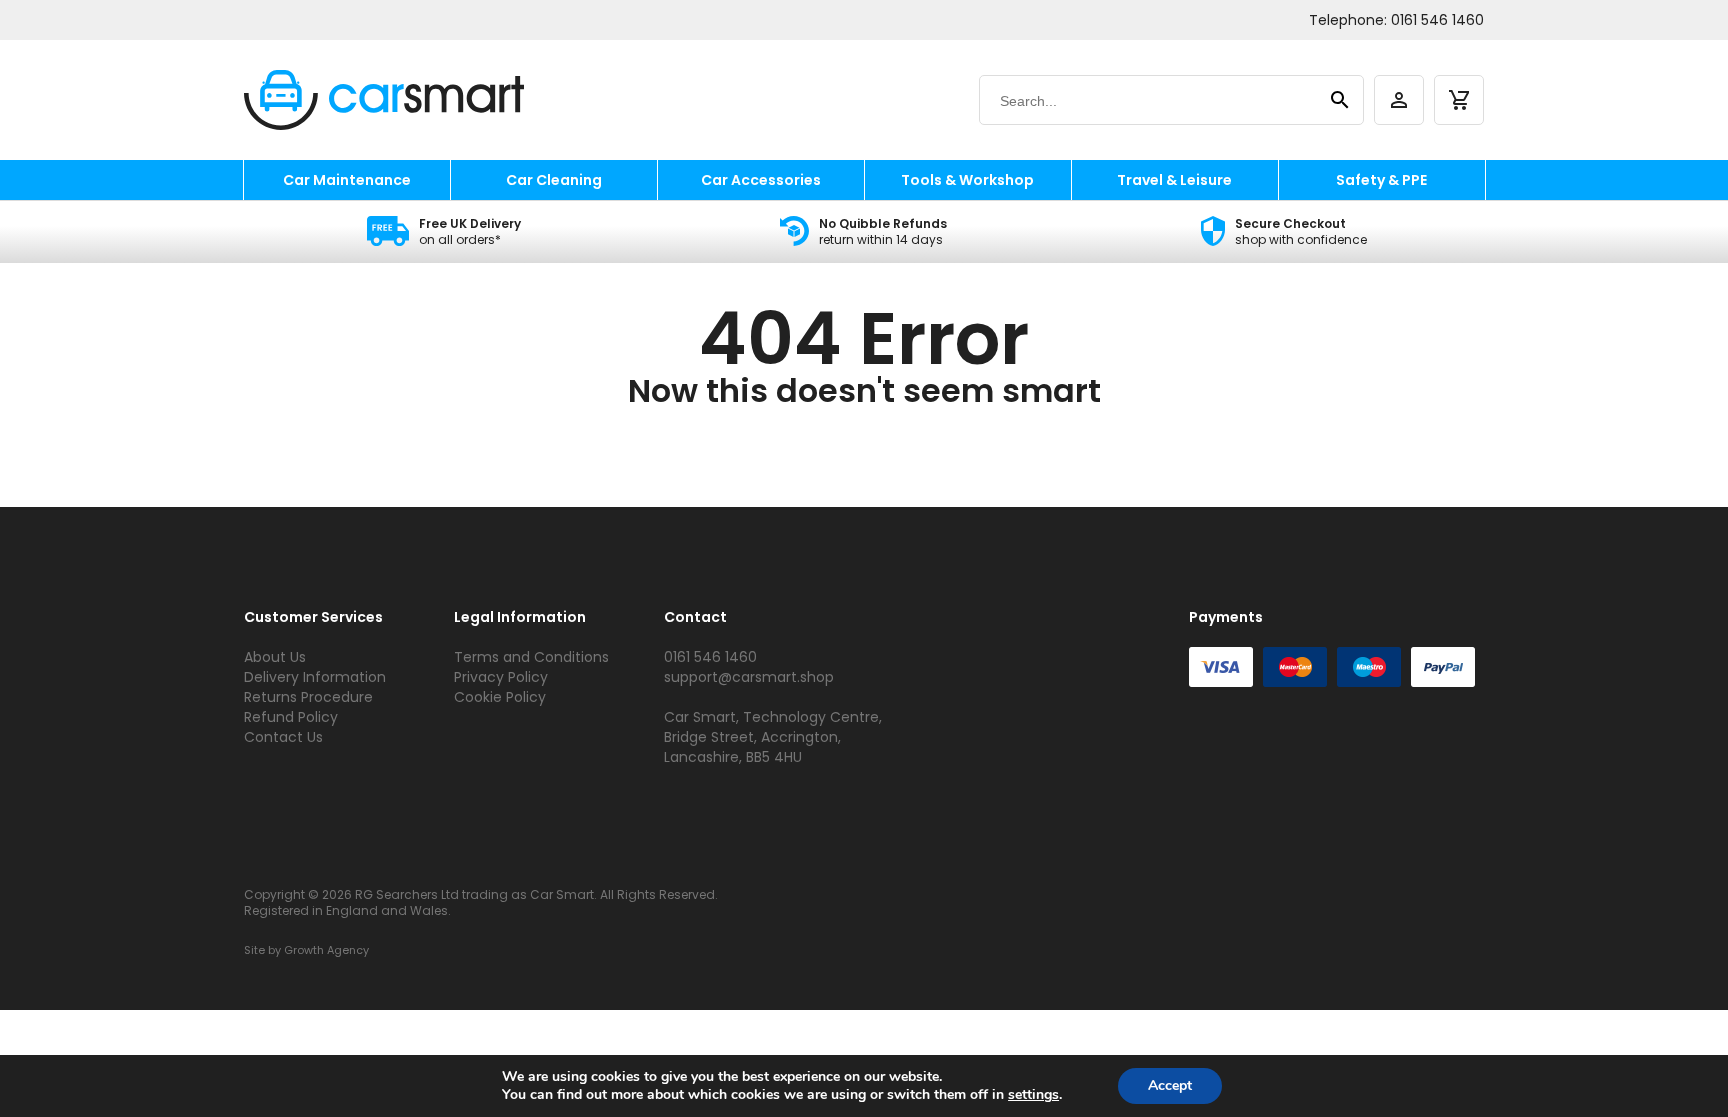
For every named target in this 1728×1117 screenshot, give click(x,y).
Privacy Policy (501, 677)
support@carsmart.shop (749, 677)
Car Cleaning (554, 180)
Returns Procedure (308, 697)
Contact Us (283, 737)
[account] (1399, 100)
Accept (1170, 1085)
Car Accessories (761, 180)
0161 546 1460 (1437, 20)
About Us (275, 657)
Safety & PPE (1381, 180)
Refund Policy (291, 717)
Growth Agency (326, 950)
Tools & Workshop (967, 180)
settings (1033, 1095)
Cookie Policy (500, 697)
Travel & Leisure (1174, 180)
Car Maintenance (347, 180)
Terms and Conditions (531, 657)
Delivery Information (315, 677)
